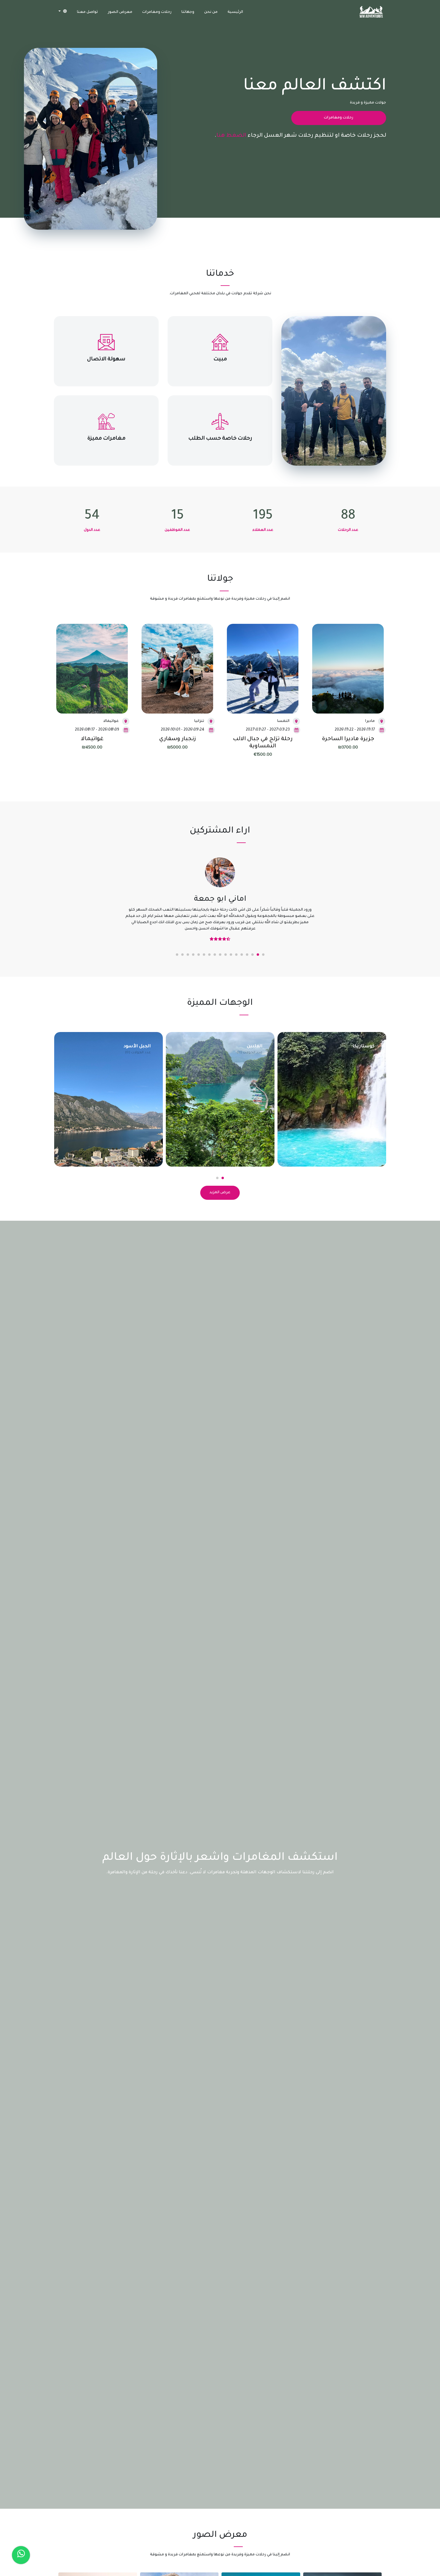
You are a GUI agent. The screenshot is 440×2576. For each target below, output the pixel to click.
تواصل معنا (87, 12)
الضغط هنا (232, 136)
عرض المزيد (220, 1186)
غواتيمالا (92, 739)
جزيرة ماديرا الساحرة (348, 739)
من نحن (211, 12)
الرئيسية (235, 12)
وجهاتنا (188, 12)
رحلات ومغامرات (157, 12)
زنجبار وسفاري (177, 739)
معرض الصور (120, 12)
